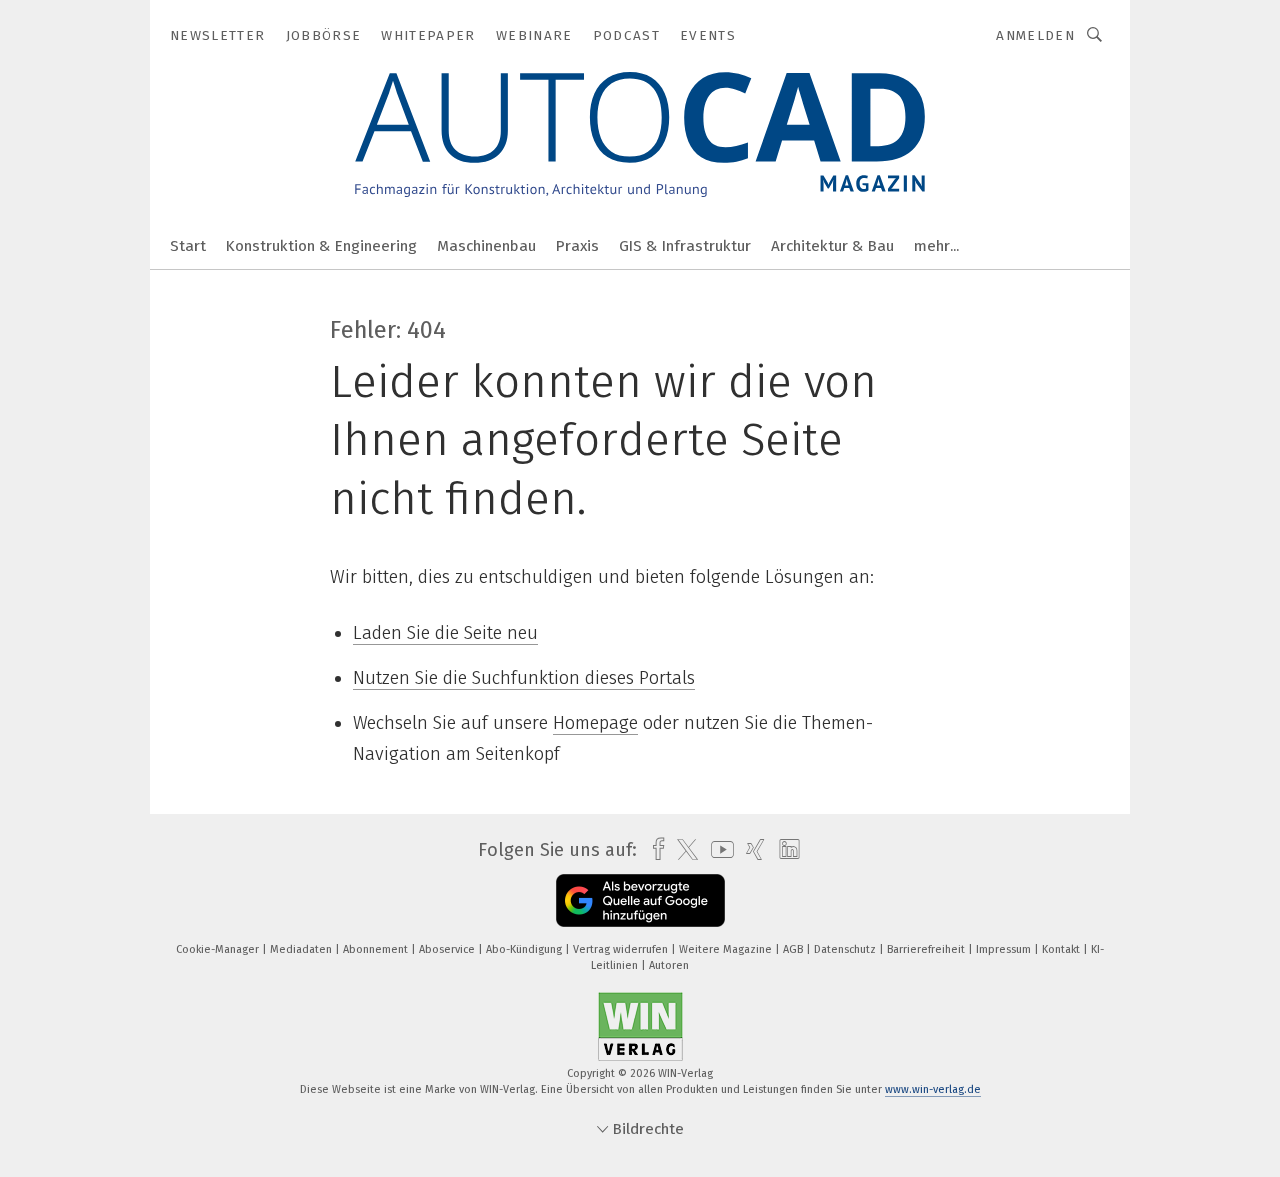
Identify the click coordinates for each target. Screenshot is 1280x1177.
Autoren (669, 965)
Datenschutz (846, 949)
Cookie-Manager (219, 949)
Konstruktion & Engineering (321, 246)
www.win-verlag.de (933, 1089)
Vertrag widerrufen (622, 949)
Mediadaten (302, 949)
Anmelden (1035, 35)
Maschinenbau (486, 246)
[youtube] (717, 849)
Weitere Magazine (727, 949)
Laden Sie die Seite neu (445, 633)
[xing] (750, 849)
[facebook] (653, 849)
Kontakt (1062, 949)
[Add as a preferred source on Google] (640, 900)
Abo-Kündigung (525, 949)
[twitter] (682, 850)
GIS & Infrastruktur (685, 246)
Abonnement (377, 949)
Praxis (577, 246)
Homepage (595, 723)
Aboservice (448, 949)
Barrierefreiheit (927, 949)
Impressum (1005, 949)
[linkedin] (784, 850)
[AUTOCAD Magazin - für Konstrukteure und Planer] (188, 244)
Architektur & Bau (832, 246)
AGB (794, 949)
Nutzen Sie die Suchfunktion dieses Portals (524, 678)
